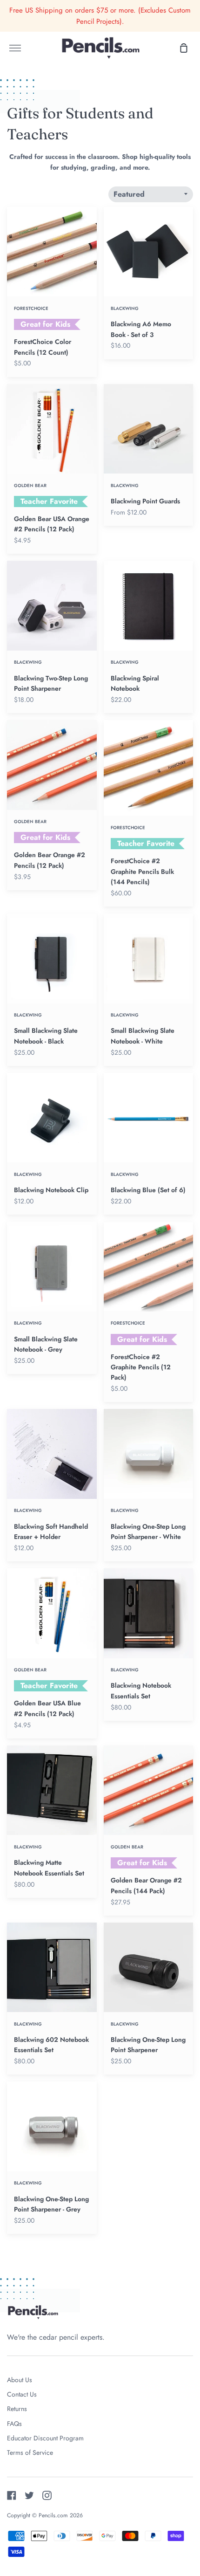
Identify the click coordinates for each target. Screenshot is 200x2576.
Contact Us (22, 2394)
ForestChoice (31, 309)
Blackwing (125, 309)
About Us (20, 2380)
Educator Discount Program (45, 2438)
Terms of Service (30, 2452)
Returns (17, 2409)
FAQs (14, 2424)
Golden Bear (30, 486)
